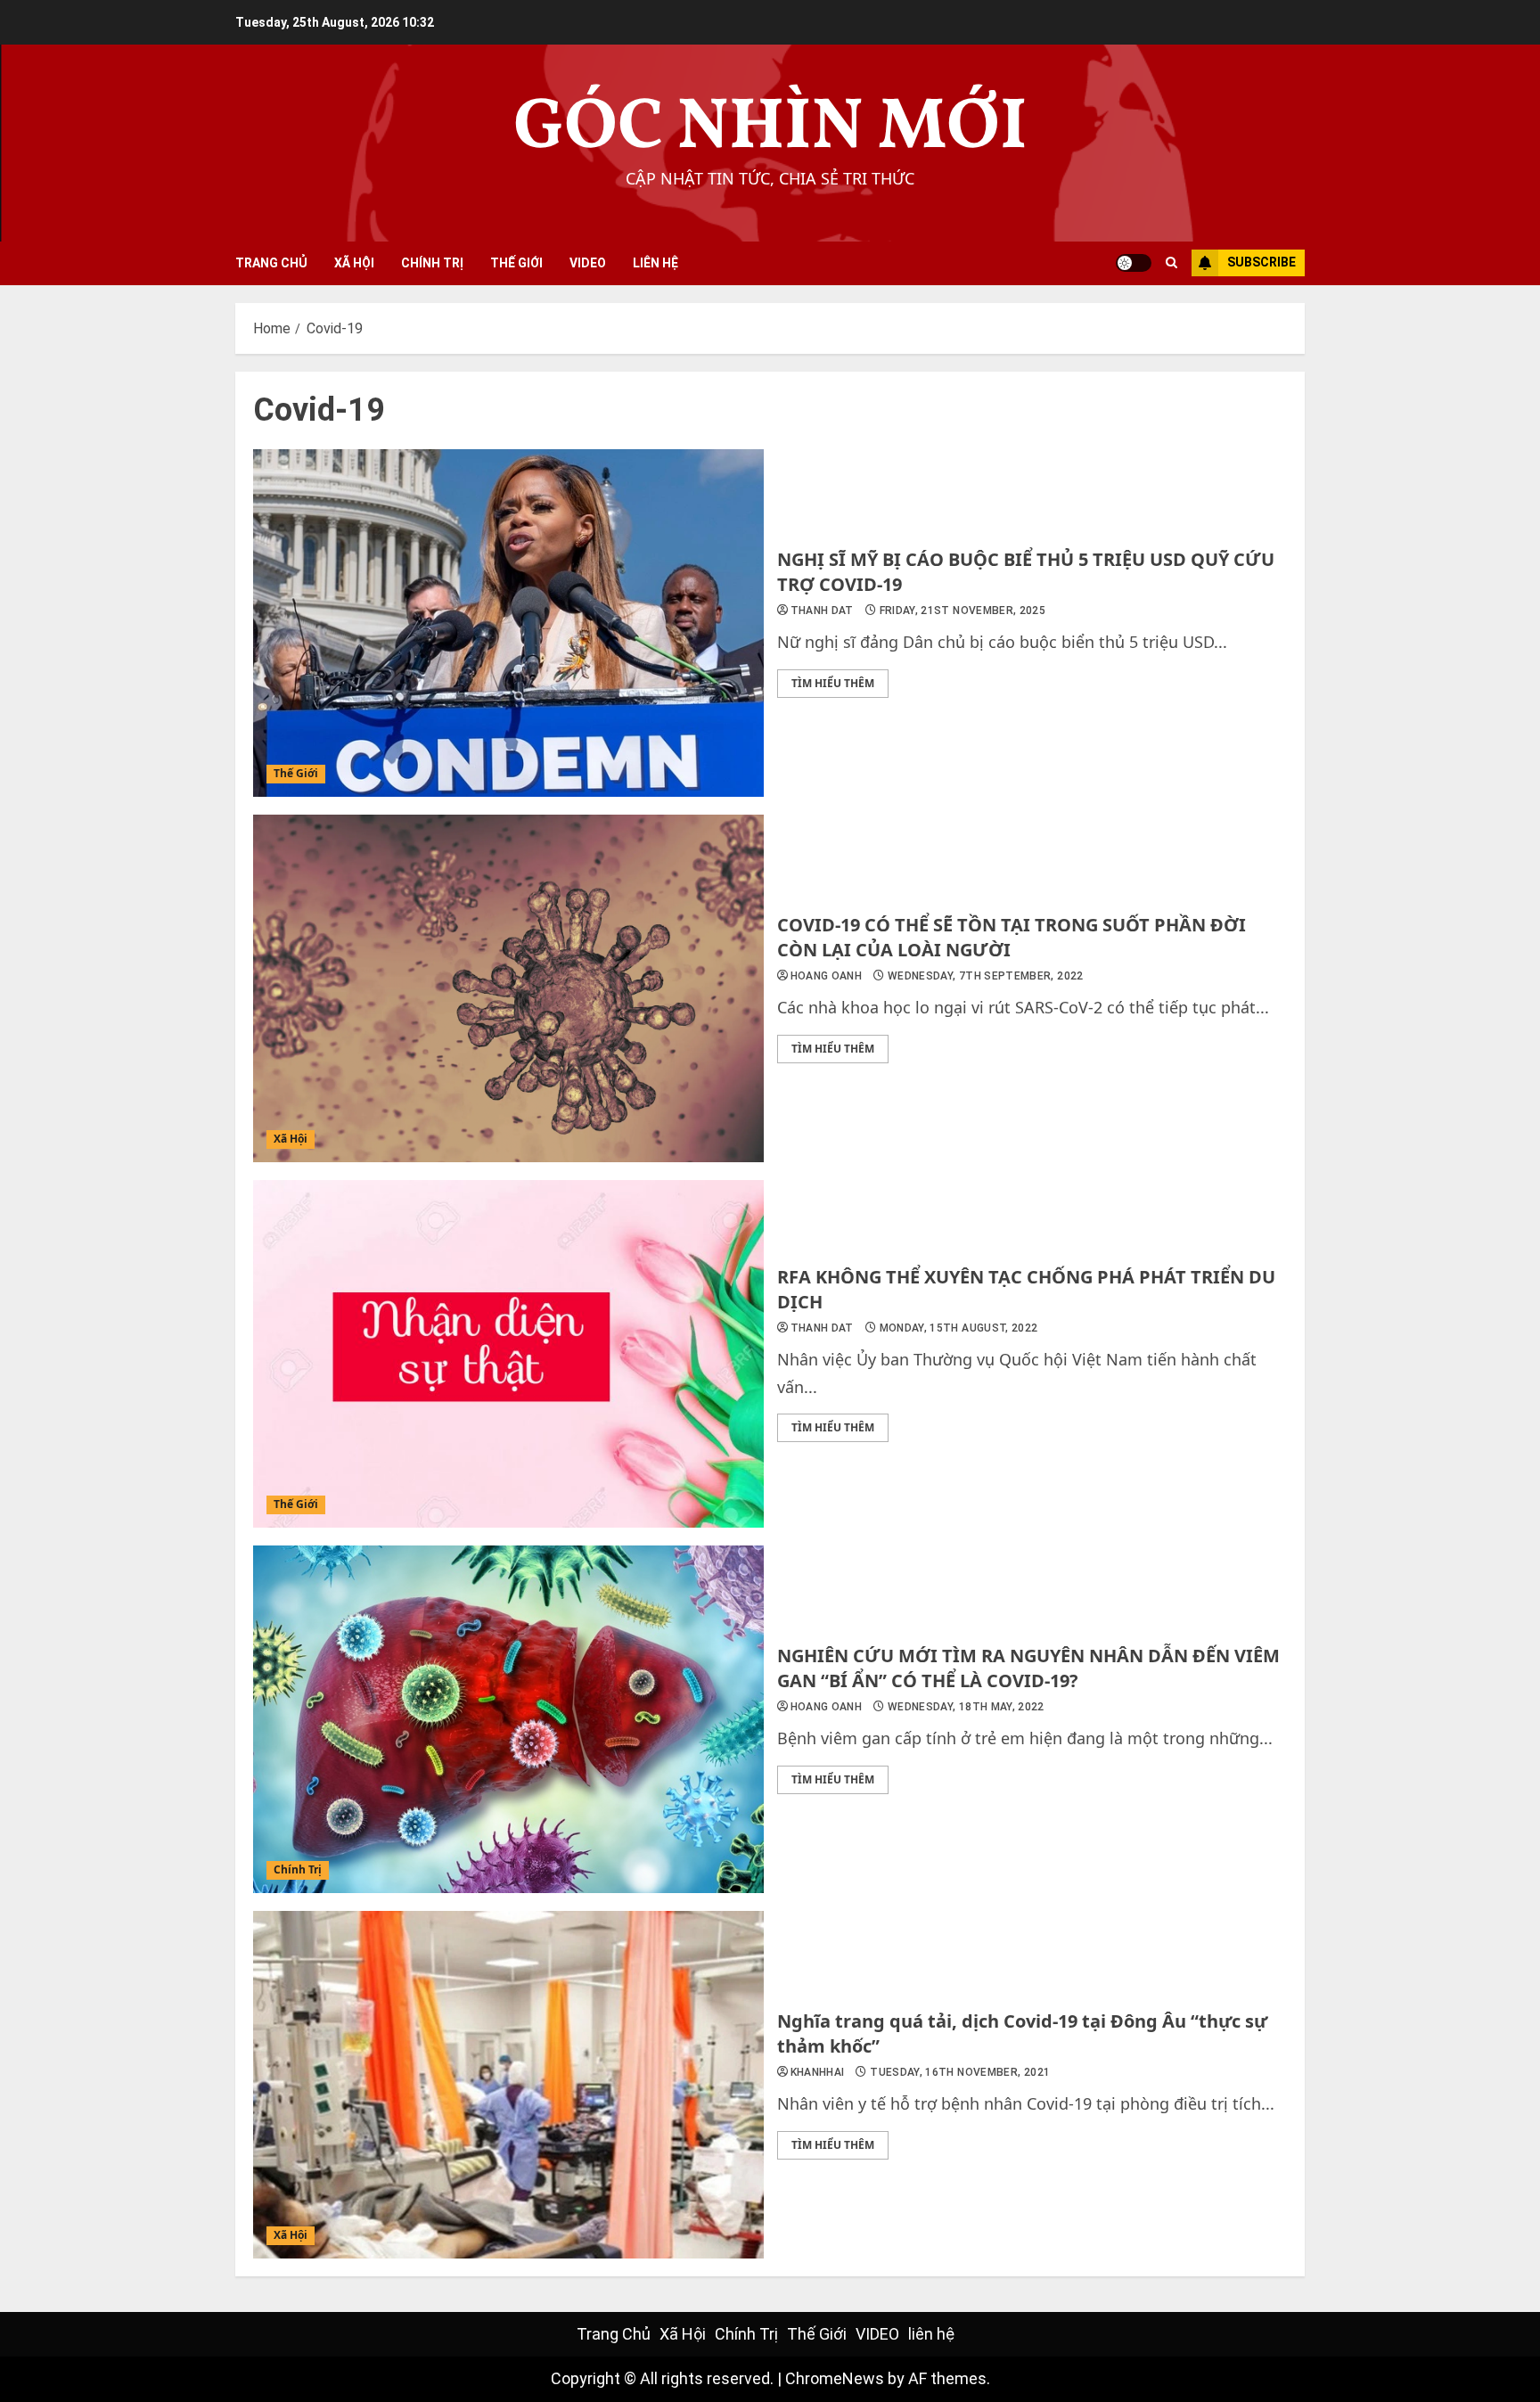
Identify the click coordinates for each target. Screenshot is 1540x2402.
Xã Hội (354, 263)
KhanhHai (818, 2072)
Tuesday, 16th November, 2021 (960, 2072)
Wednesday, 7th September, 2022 (986, 976)
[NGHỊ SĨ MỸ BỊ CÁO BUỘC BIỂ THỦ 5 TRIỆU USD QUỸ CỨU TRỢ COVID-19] (508, 623)
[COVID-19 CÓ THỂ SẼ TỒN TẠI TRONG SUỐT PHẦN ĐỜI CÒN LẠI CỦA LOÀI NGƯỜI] (508, 988)
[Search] (1171, 263)
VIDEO (588, 263)
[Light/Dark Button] (1134, 263)
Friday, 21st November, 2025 (963, 611)
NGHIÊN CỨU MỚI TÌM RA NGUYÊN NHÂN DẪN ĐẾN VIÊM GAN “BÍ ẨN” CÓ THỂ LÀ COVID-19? (1028, 1668)
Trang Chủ (271, 263)
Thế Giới (516, 263)
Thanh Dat (822, 611)
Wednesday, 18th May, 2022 (966, 1707)
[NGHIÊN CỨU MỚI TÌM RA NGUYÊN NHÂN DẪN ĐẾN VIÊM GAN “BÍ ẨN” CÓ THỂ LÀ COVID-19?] (508, 1719)
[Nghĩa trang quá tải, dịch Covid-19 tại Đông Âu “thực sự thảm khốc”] (508, 2085)
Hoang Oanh (827, 976)
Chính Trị (432, 263)
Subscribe (1261, 262)
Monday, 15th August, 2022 (959, 1328)
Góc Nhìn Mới (770, 129)
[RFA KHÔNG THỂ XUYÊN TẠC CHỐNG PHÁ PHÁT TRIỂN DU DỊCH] (508, 1354)
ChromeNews (835, 2378)
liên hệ (655, 263)
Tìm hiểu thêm (833, 683)
